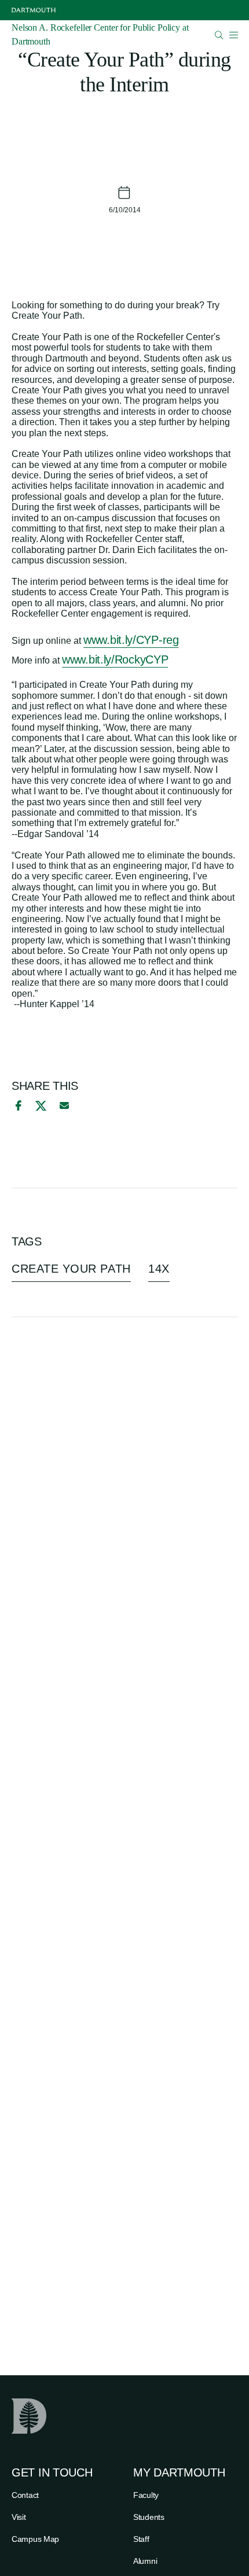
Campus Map (35, 2539)
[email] (64, 1105)
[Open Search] (219, 35)
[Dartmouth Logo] (34, 10)
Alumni (145, 2561)
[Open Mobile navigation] (233, 35)
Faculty (146, 2495)
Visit (19, 2517)
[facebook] (17, 1105)
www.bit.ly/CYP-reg (131, 640)
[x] (41, 1106)
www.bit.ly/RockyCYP (115, 659)
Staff (141, 2539)
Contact (25, 2495)
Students (149, 2517)
